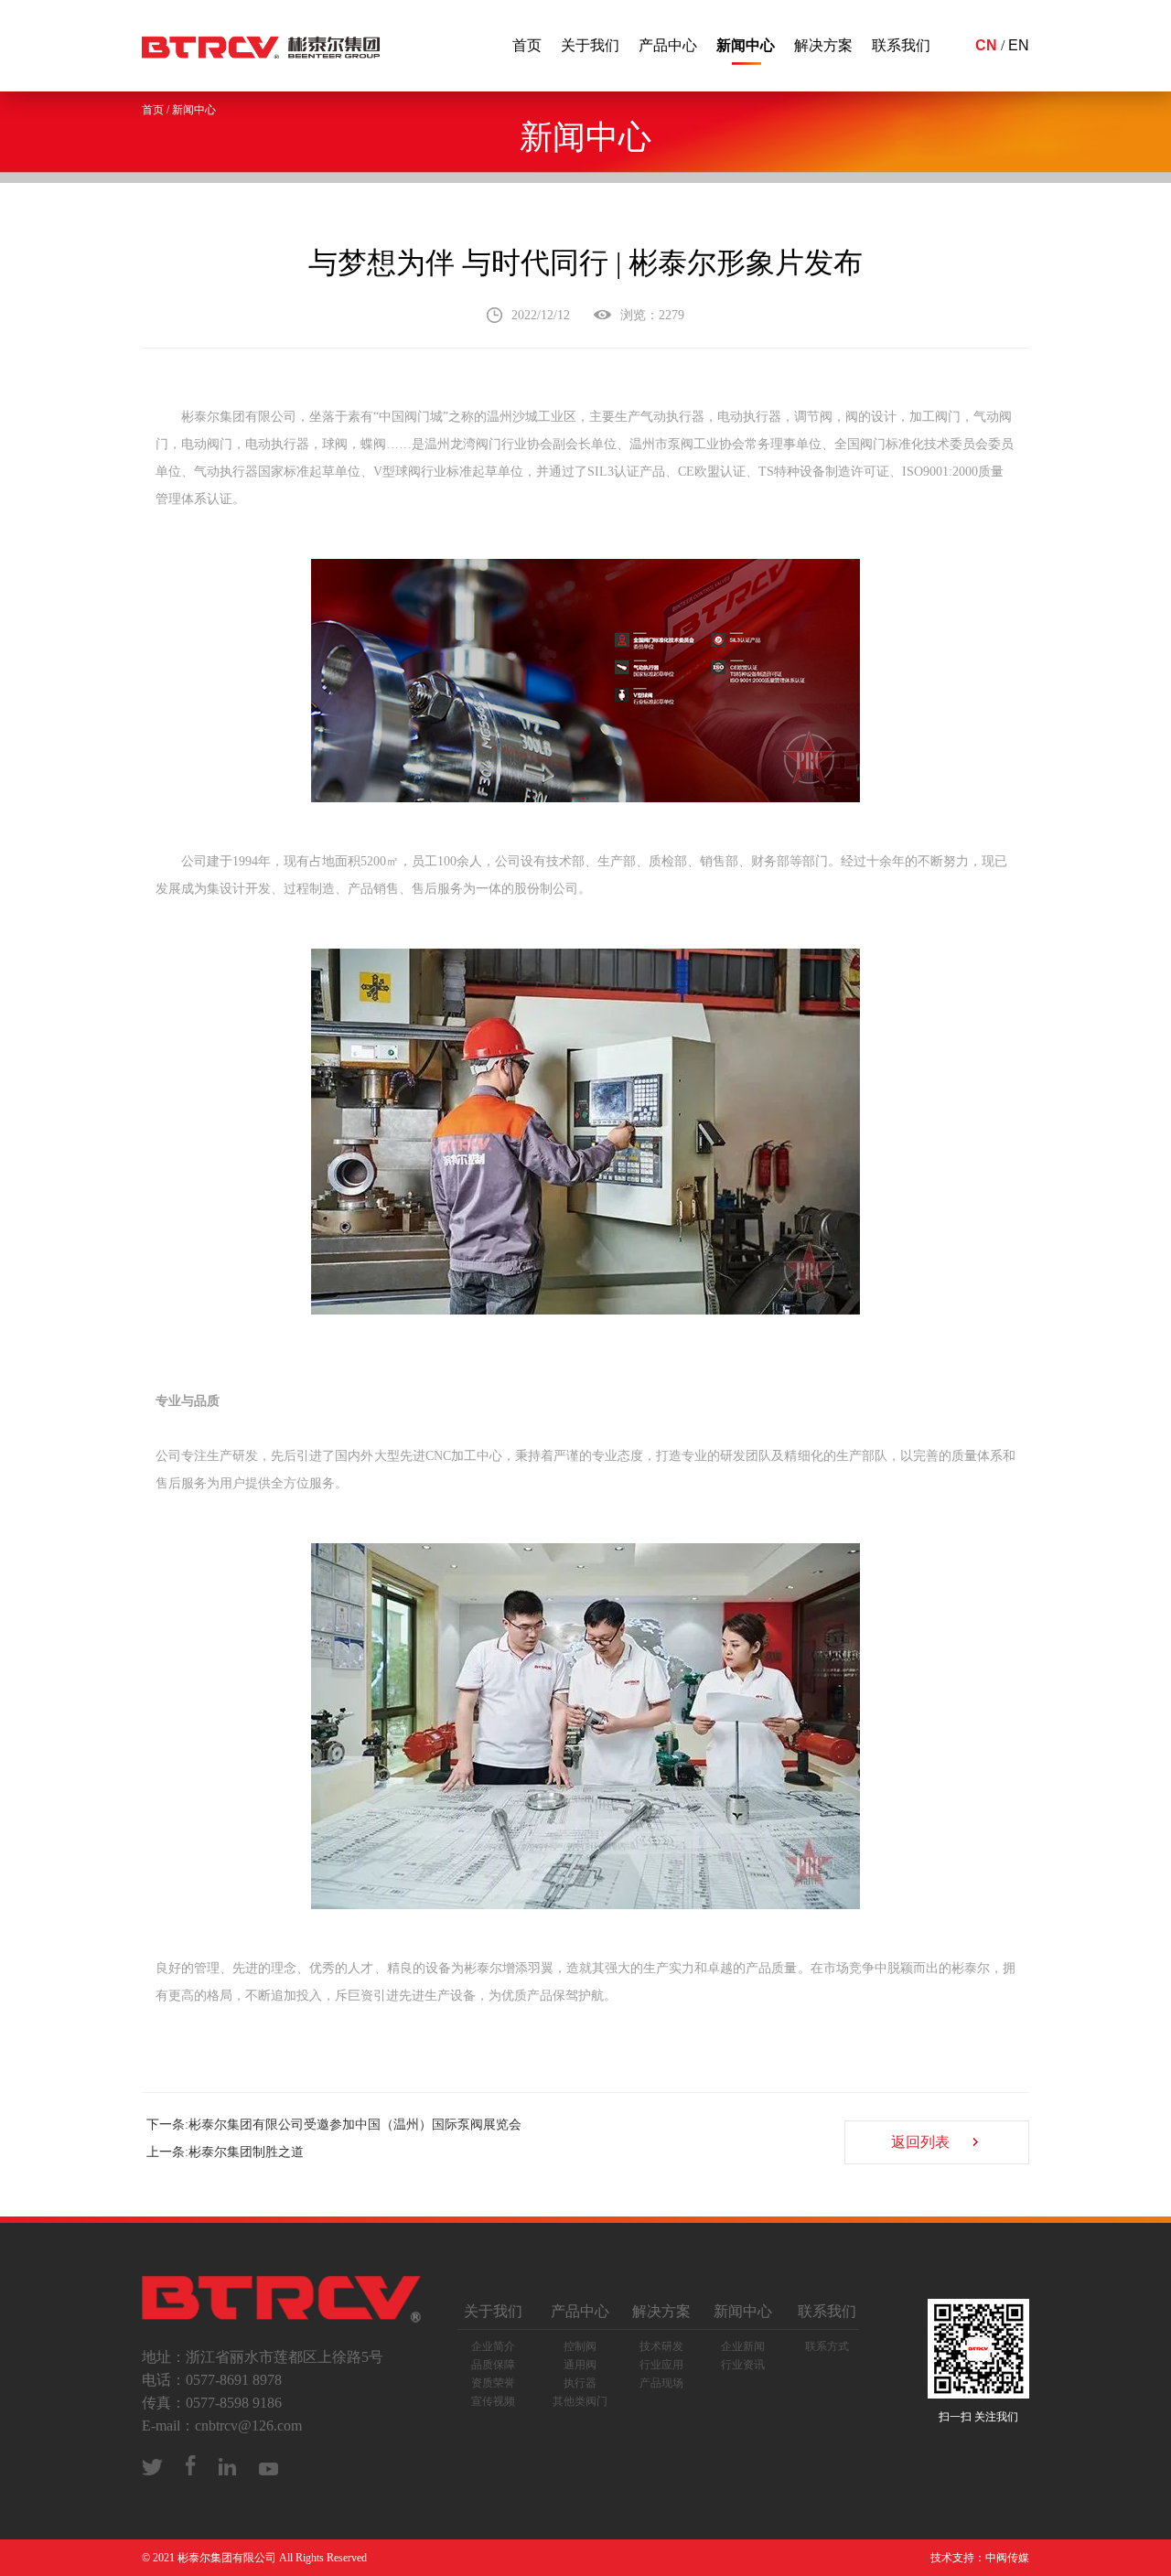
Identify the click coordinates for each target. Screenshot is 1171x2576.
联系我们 (901, 45)
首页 (527, 45)
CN (986, 45)
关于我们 (590, 45)
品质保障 (493, 2365)
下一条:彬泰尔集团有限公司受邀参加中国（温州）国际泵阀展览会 (334, 2125)
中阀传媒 (1007, 2558)
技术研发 (661, 2346)
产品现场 (661, 2383)
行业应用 (661, 2365)
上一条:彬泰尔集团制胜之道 (225, 2152)
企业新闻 (743, 2346)
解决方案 (823, 45)
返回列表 (920, 2142)
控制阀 (580, 2346)
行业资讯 (743, 2365)
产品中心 (668, 45)
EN (1019, 45)
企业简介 (493, 2346)
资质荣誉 (493, 2383)
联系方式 (827, 2346)
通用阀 (580, 2365)
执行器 (580, 2383)
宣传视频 (493, 2401)
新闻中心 (746, 45)
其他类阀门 (580, 2401)
